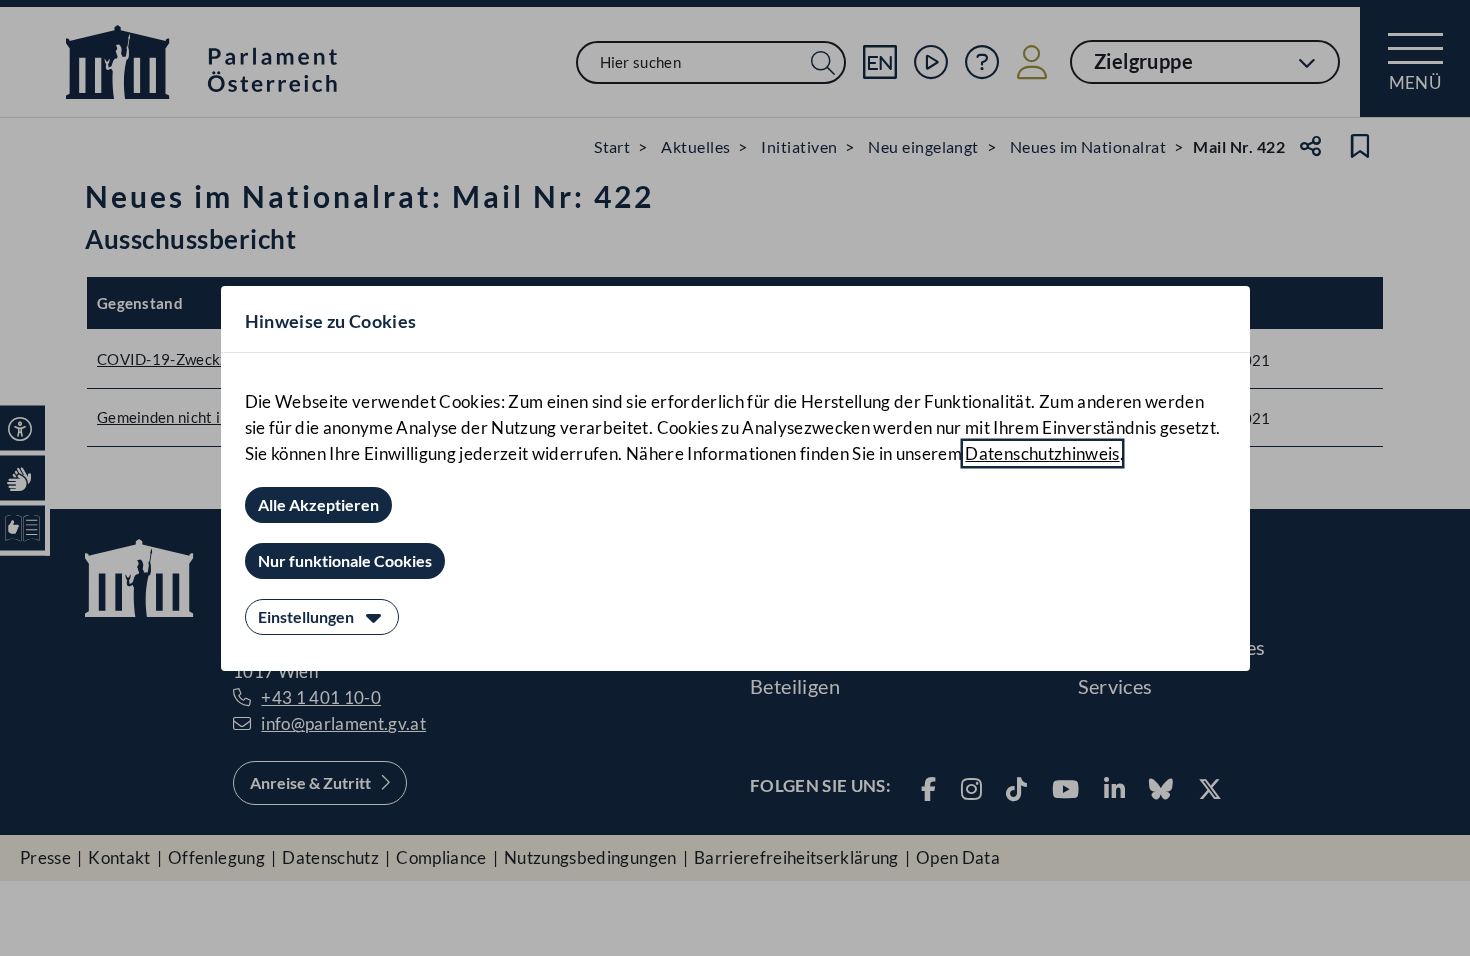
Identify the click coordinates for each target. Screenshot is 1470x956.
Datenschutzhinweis (1042, 453)
